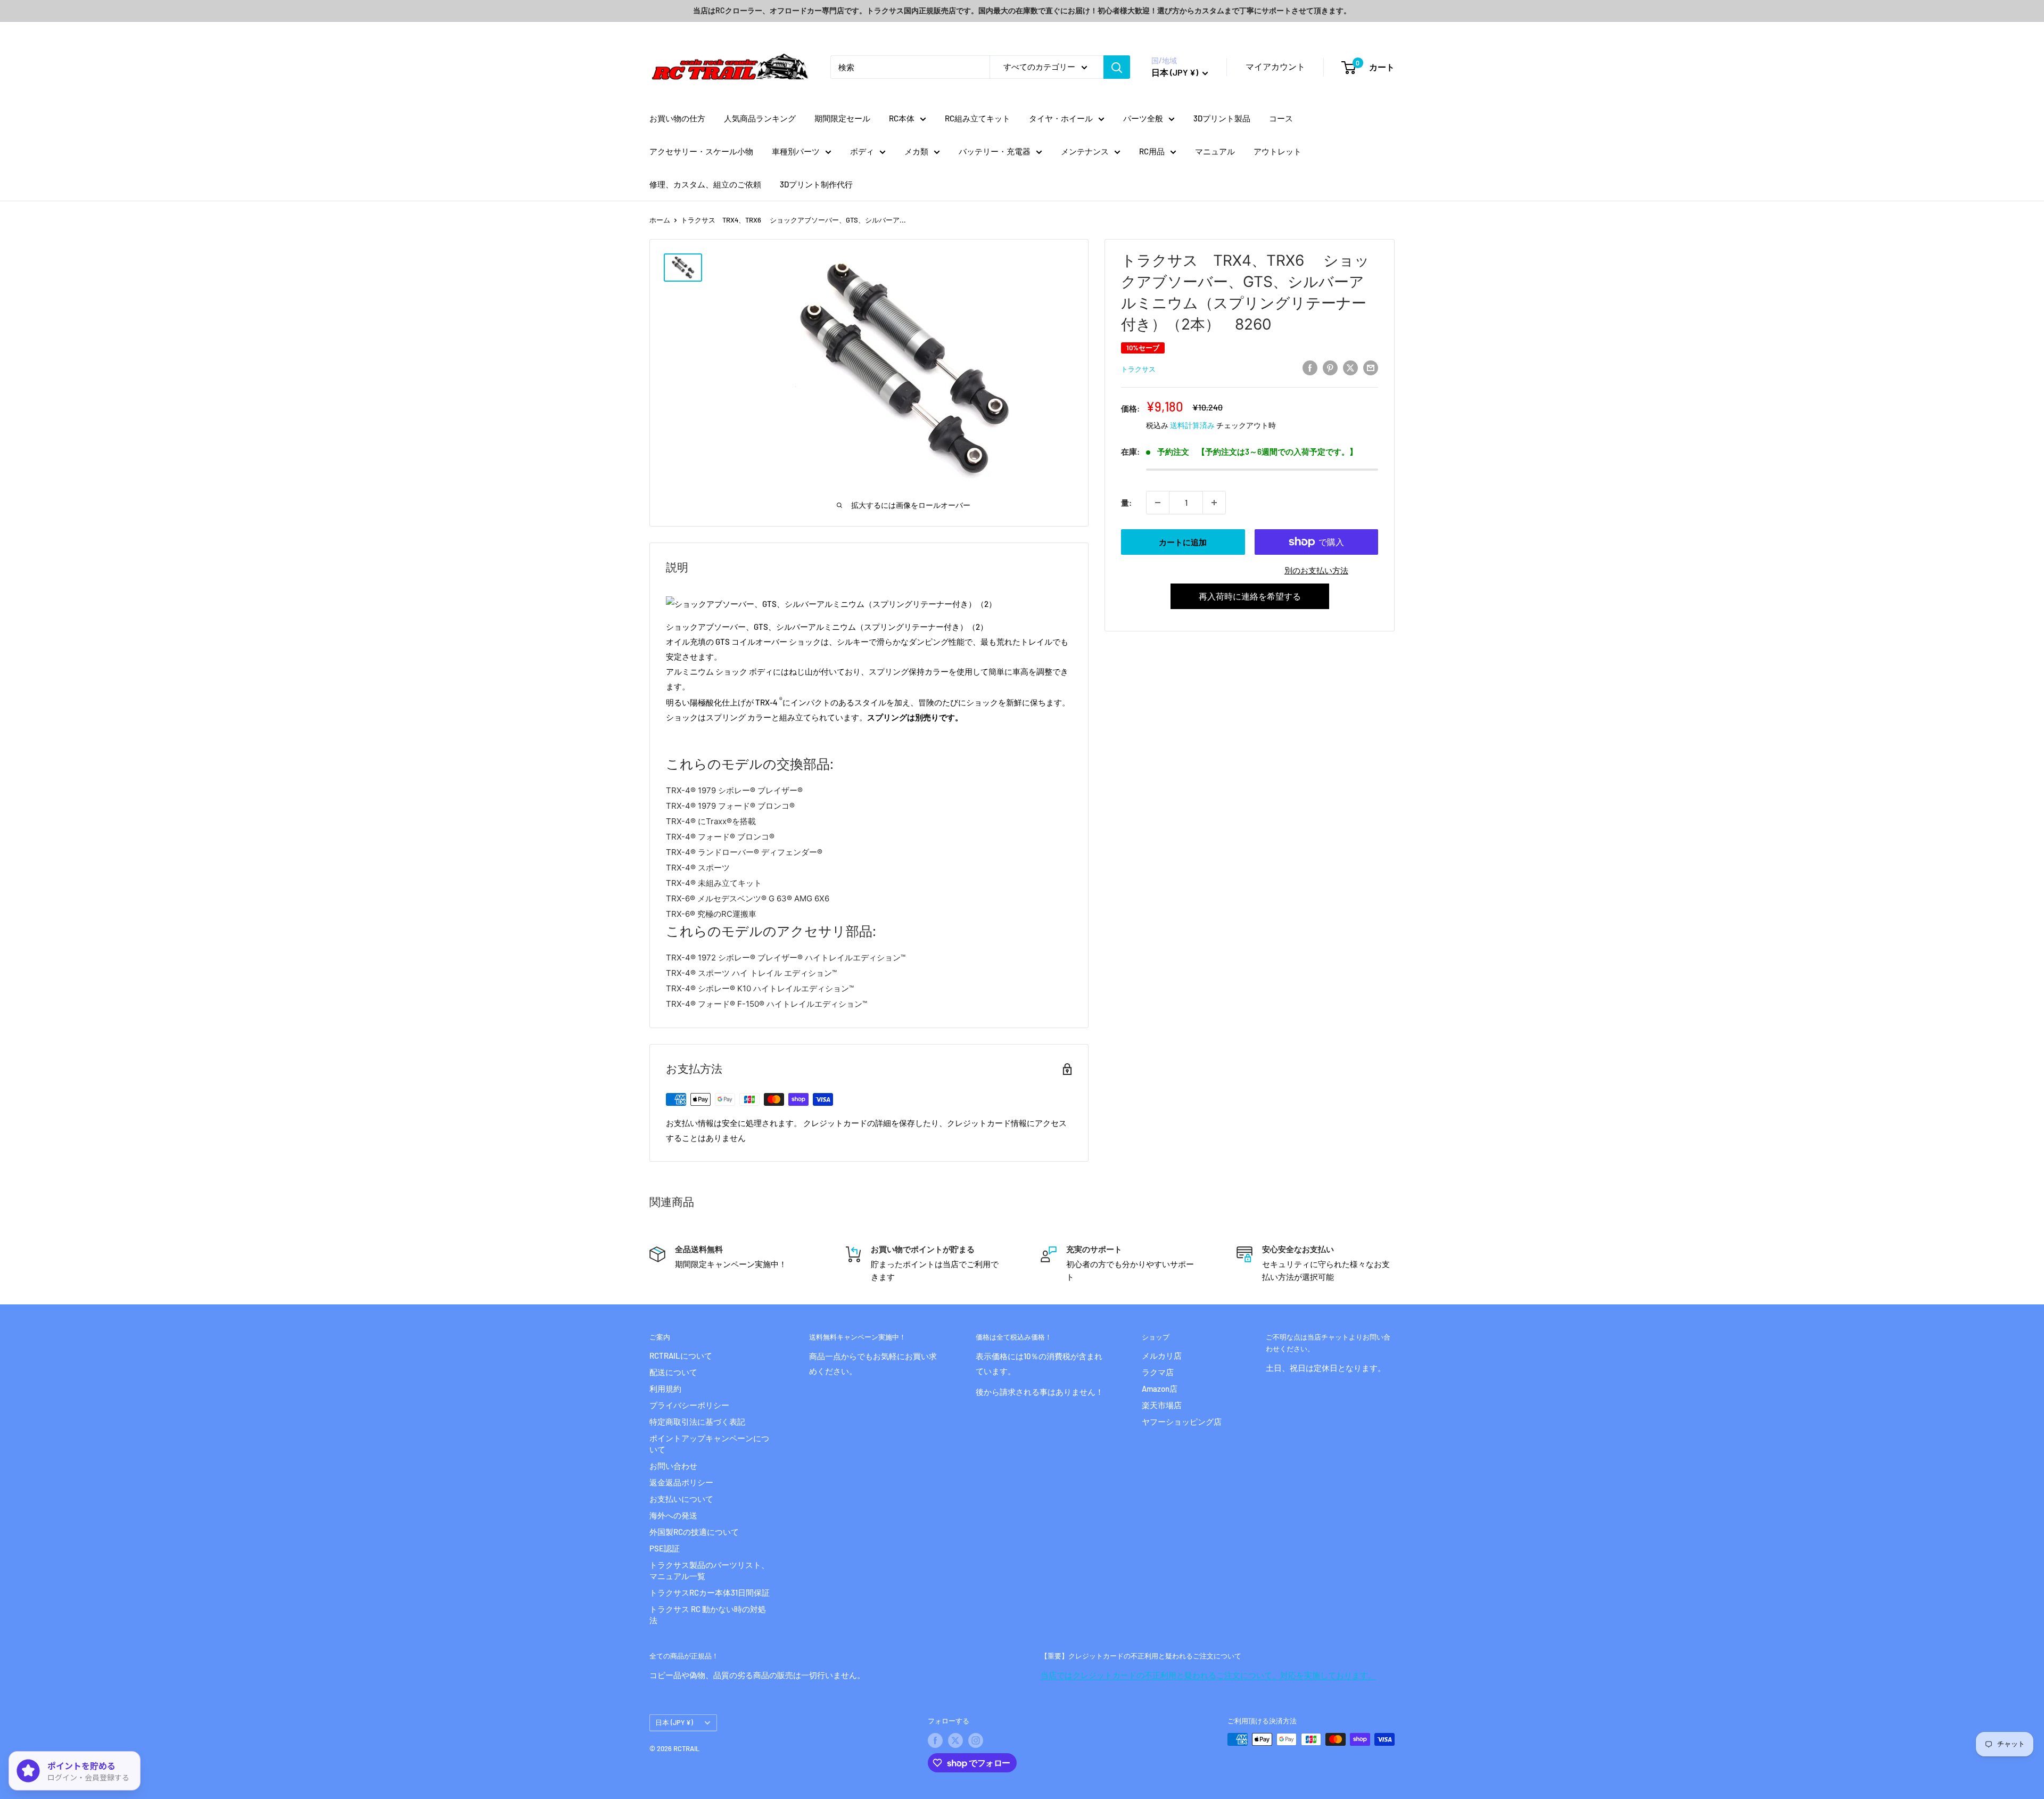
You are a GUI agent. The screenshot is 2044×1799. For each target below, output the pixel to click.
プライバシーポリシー (689, 1405)
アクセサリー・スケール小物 (701, 151)
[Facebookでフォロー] (935, 1740)
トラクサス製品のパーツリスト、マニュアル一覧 (709, 1570)
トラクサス (1138, 369)
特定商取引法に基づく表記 (697, 1422)
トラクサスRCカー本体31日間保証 (710, 1592)
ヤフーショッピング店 (1182, 1422)
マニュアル (1215, 151)
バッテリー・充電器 (995, 151)
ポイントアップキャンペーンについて (709, 1444)
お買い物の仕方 (677, 118)
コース (1281, 118)
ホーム (660, 220)
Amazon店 (1160, 1389)
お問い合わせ (673, 1466)
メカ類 (916, 151)
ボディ (862, 151)
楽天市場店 (1162, 1405)
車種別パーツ (796, 151)
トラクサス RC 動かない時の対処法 (708, 1615)
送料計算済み (1192, 425)
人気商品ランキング (760, 118)
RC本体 (902, 118)
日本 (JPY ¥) (674, 1722)
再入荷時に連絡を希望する (1250, 596)
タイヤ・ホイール (1061, 118)
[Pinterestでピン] (1330, 367)
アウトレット (1278, 151)
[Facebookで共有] (1310, 367)
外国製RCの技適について (694, 1532)
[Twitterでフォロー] (955, 1740)
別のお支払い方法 (1316, 570)
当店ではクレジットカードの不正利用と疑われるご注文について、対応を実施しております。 (1208, 1675)
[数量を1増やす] (1214, 503)
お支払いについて (681, 1499)
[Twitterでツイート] (1350, 367)
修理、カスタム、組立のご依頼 (705, 184)
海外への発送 (673, 1515)
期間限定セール (842, 118)
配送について (673, 1372)
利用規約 (665, 1389)
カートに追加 (1183, 542)
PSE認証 (665, 1548)
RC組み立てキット (978, 118)
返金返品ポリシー (681, 1482)
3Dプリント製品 (1222, 118)
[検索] (1117, 67)
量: (1126, 503)
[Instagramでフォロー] (976, 1740)
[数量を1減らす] (1158, 503)
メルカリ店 (1162, 1356)
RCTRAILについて (681, 1356)
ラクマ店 (1158, 1372)
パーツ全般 (1143, 118)
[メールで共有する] (1371, 367)
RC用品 (1152, 151)
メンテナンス (1085, 151)
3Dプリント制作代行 (816, 184)
